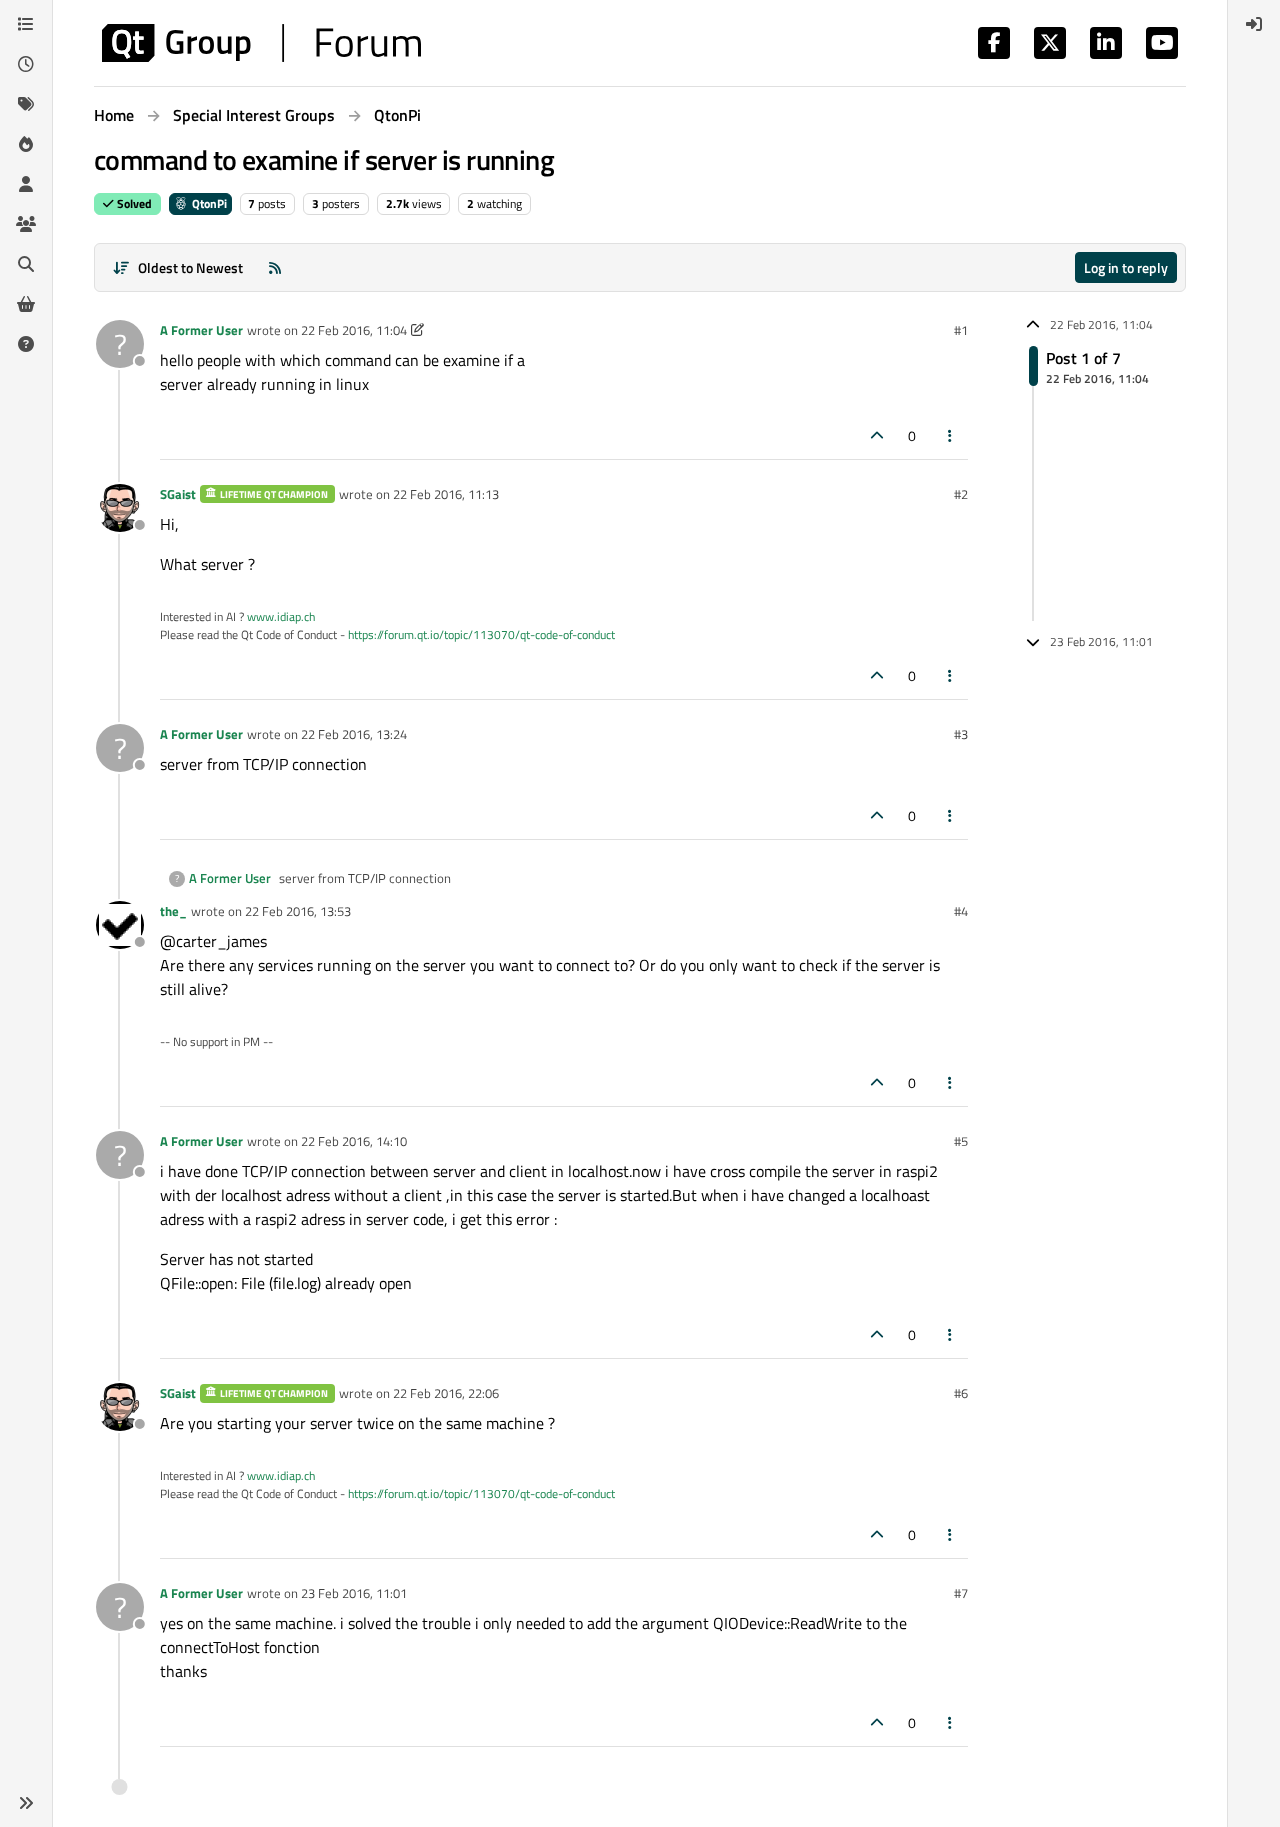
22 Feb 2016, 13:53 (298, 911)
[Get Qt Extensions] (26, 304)
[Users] (26, 184)
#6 (961, 1393)
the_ (173, 911)
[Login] (1254, 24)
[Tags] (26, 104)
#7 (961, 1593)
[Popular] (26, 144)
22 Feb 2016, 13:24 (354, 734)
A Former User (201, 330)
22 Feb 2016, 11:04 (354, 330)
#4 (961, 911)
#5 (961, 1141)
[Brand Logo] (261, 43)
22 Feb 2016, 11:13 (446, 494)
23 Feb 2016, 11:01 (354, 1593)
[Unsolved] (26, 344)
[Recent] (26, 64)
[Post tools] (951, 435)
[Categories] (26, 24)
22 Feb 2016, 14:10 (354, 1141)
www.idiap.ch (281, 616)
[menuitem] (1254, 24)
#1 (961, 330)
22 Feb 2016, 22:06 (446, 1393)
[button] (26, 1803)
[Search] (26, 264)
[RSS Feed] (275, 267)
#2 (961, 494)
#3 (961, 734)
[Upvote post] (877, 435)
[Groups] (26, 224)
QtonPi (208, 203)
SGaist (178, 494)
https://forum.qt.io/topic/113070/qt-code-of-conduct (481, 634)
